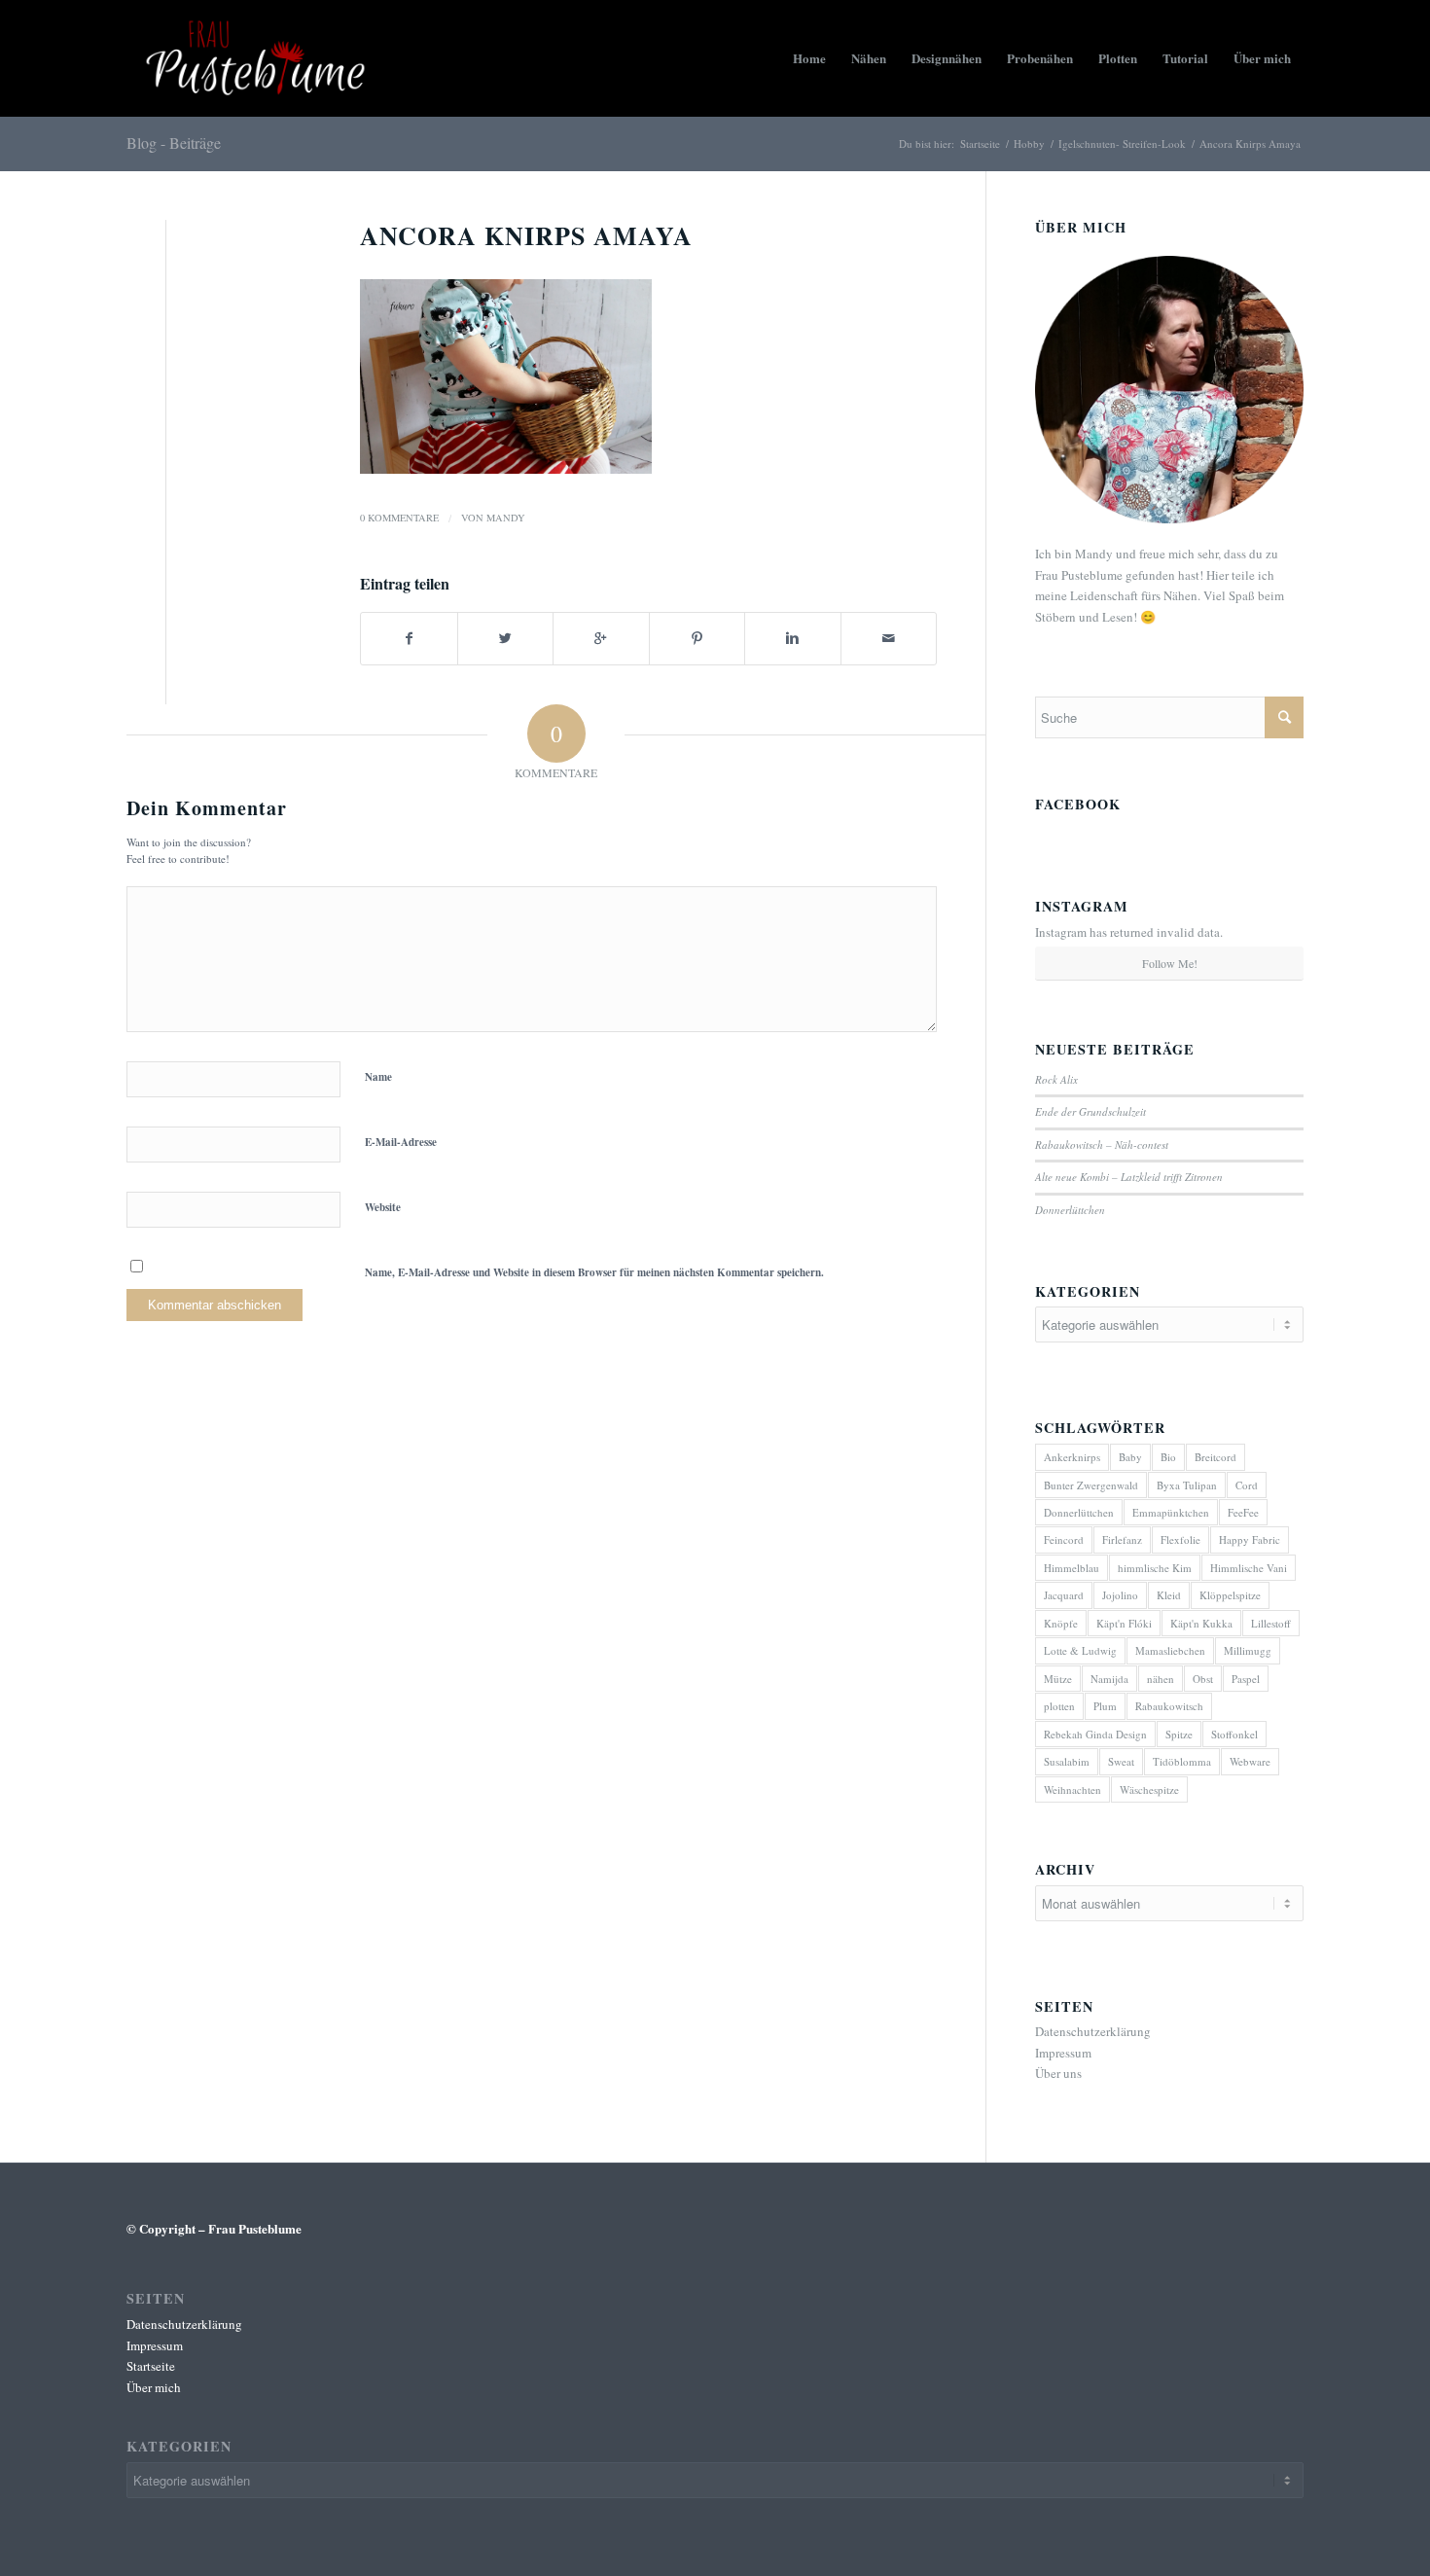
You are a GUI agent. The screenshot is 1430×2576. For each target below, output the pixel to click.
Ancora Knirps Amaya (526, 235)
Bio (1168, 1457)
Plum (1105, 1706)
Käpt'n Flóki (1124, 1623)
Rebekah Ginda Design (1095, 1734)
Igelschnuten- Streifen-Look (1122, 143)
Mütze (1058, 1679)
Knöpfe (1061, 1623)
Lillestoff (1271, 1623)
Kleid (1169, 1595)
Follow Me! (1170, 963)
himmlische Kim (1155, 1568)
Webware (1250, 1761)
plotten (1059, 1706)
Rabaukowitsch (1169, 1706)
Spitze (1179, 1734)
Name (378, 1077)
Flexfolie (1180, 1539)
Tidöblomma (1182, 1761)
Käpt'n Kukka (1201, 1623)
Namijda (1109, 1679)
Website (383, 1207)
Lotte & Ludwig (1080, 1650)
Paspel (1246, 1679)
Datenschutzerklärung (1093, 2031)
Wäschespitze (1149, 1789)
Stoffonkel (1234, 1734)
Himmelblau (1072, 1568)
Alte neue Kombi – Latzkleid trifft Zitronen (1129, 1177)
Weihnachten (1072, 1789)
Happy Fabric (1250, 1539)
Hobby (1029, 143)
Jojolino (1120, 1595)
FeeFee (1243, 1512)
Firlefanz (1122, 1539)
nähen (1161, 1679)
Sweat (1121, 1761)
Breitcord (1215, 1457)
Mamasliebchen (1170, 1650)
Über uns (1058, 2073)
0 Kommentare (399, 518)
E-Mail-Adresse (401, 1142)
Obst (1203, 1679)
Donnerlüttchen (1070, 1210)
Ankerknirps (1072, 1457)
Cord (1247, 1485)
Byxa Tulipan (1187, 1485)
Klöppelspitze (1230, 1595)
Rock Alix (1056, 1079)
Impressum (1063, 2053)
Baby (1130, 1457)
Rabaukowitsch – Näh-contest (1102, 1145)
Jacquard (1064, 1595)
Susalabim (1067, 1761)
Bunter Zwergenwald (1091, 1485)
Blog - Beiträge (174, 143)
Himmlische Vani (1249, 1568)
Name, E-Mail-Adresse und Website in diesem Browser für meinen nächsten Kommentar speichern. (594, 1272)
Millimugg (1248, 1650)
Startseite (980, 143)
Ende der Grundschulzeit (1090, 1111)
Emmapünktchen (1171, 1512)
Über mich (154, 2387)
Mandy (506, 518)
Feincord (1064, 1539)
